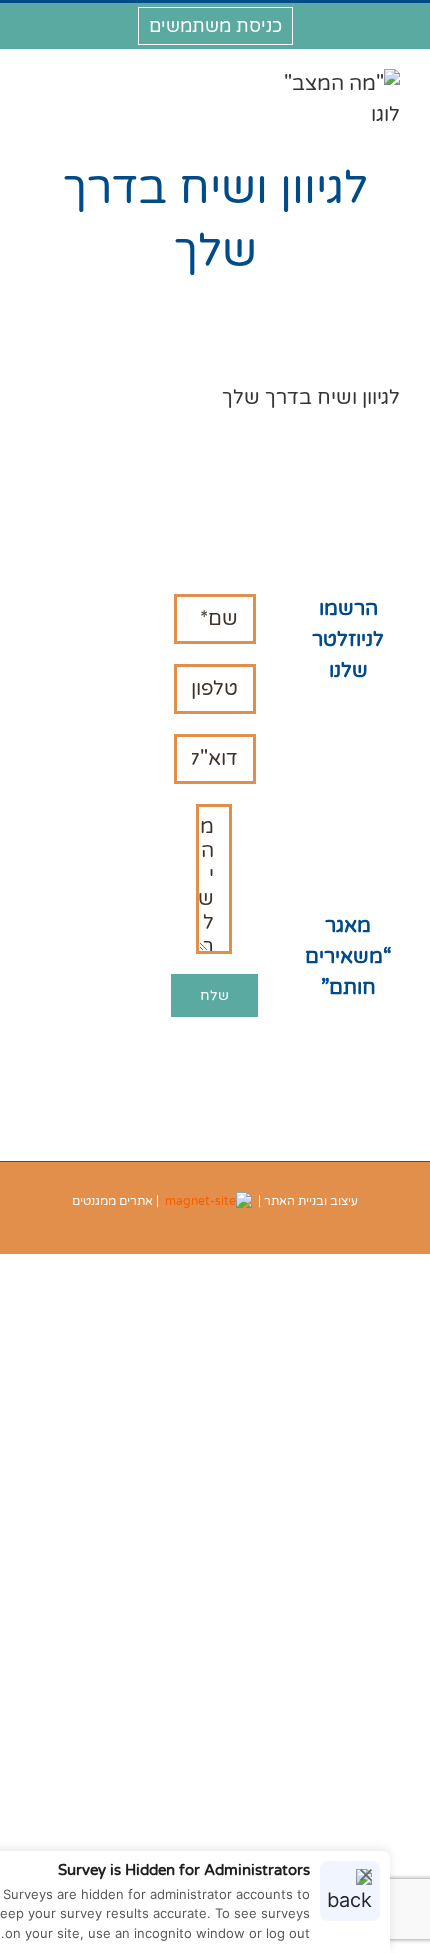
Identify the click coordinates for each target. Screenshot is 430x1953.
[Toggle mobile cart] (100, 79)
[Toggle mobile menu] (38, 79)
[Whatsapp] (81, 930)
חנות (348, 722)
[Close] (366, 1875)
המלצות (348, 752)
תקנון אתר (348, 783)
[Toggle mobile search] (69, 79)
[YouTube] (46, 891)
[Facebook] (116, 891)
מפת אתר (348, 876)
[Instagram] (81, 891)
